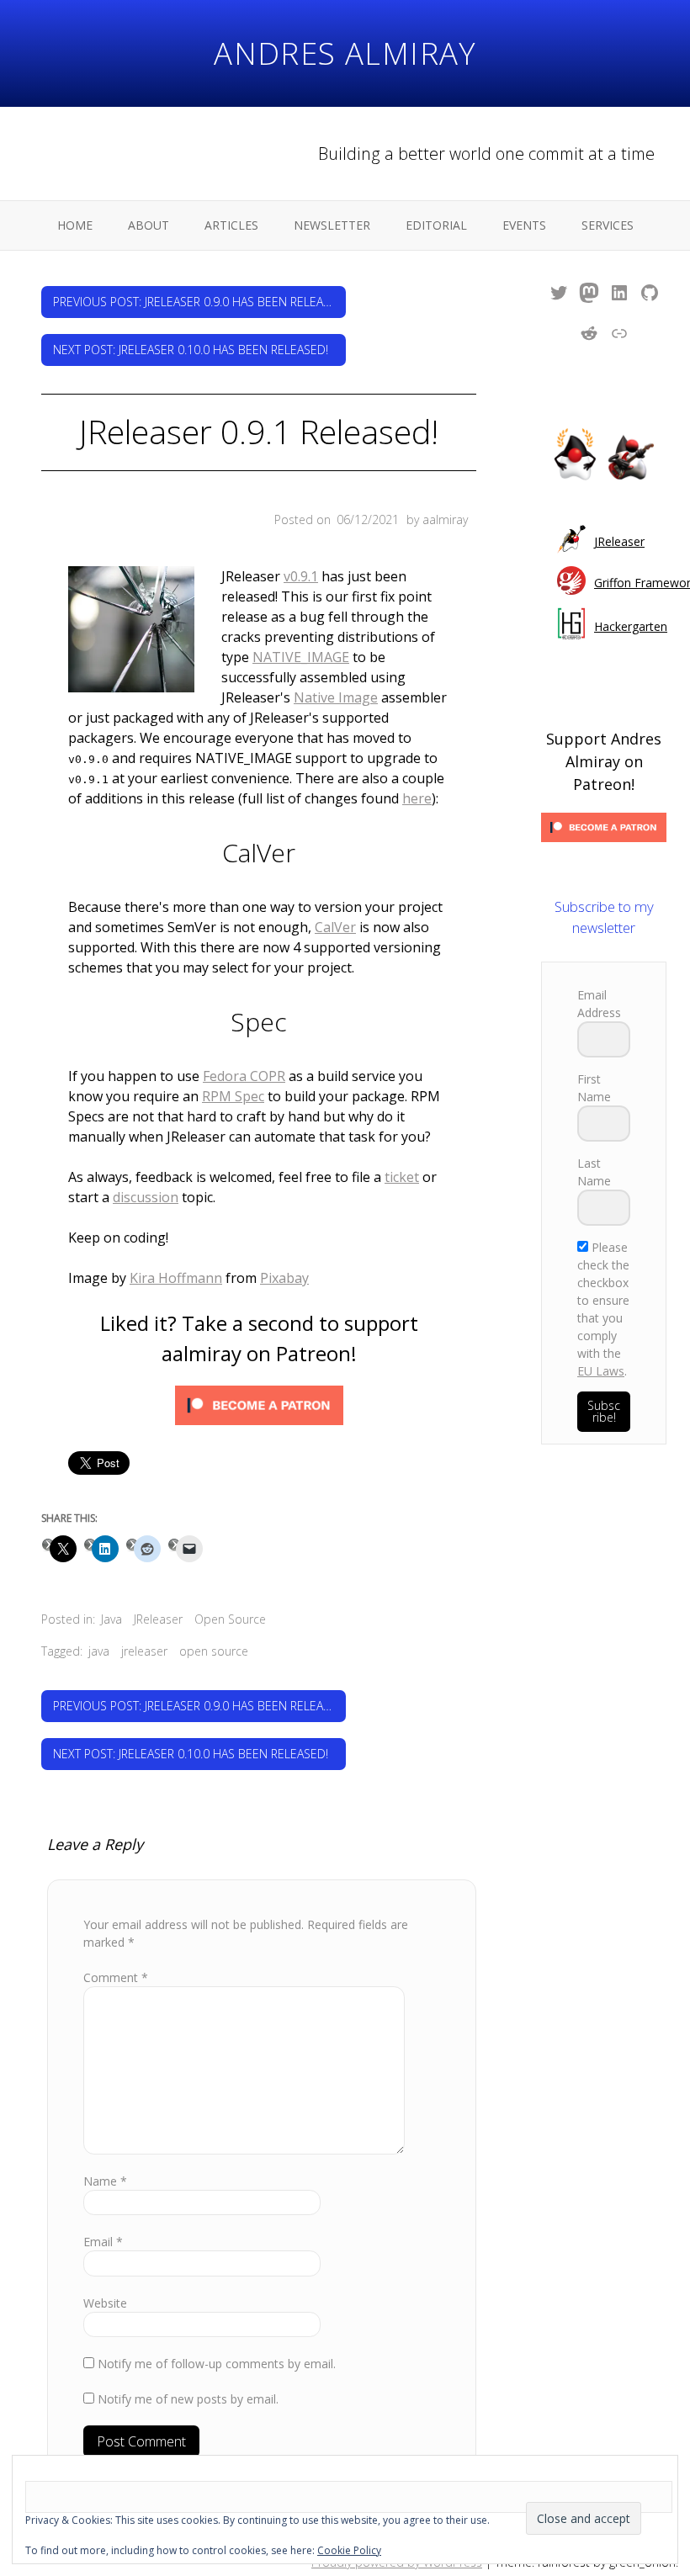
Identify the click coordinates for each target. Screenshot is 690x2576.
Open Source (230, 1619)
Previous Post (199, 302)
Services (608, 225)
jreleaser (144, 1651)
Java (111, 1619)
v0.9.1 (301, 576)
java (99, 1651)
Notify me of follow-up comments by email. (217, 2364)
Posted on (337, 519)
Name (105, 2181)
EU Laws (601, 1371)
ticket (402, 1177)
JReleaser (158, 1619)
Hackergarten (631, 626)
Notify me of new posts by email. (188, 2399)
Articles (231, 225)
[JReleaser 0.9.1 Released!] (131, 632)
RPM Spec (233, 1096)
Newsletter (332, 225)
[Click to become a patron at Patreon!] (259, 1408)
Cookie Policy (349, 2550)
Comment (116, 1977)
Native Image (336, 697)
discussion (146, 1197)
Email (103, 2242)
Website (105, 2303)
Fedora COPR (244, 1076)
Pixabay (284, 1278)
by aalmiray (437, 519)
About (149, 225)
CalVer (335, 927)
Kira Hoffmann (176, 1278)
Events (524, 225)
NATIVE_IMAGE (301, 657)
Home (75, 225)
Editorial (436, 225)
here (417, 798)
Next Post (191, 350)
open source (214, 1651)
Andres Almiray (345, 53)
